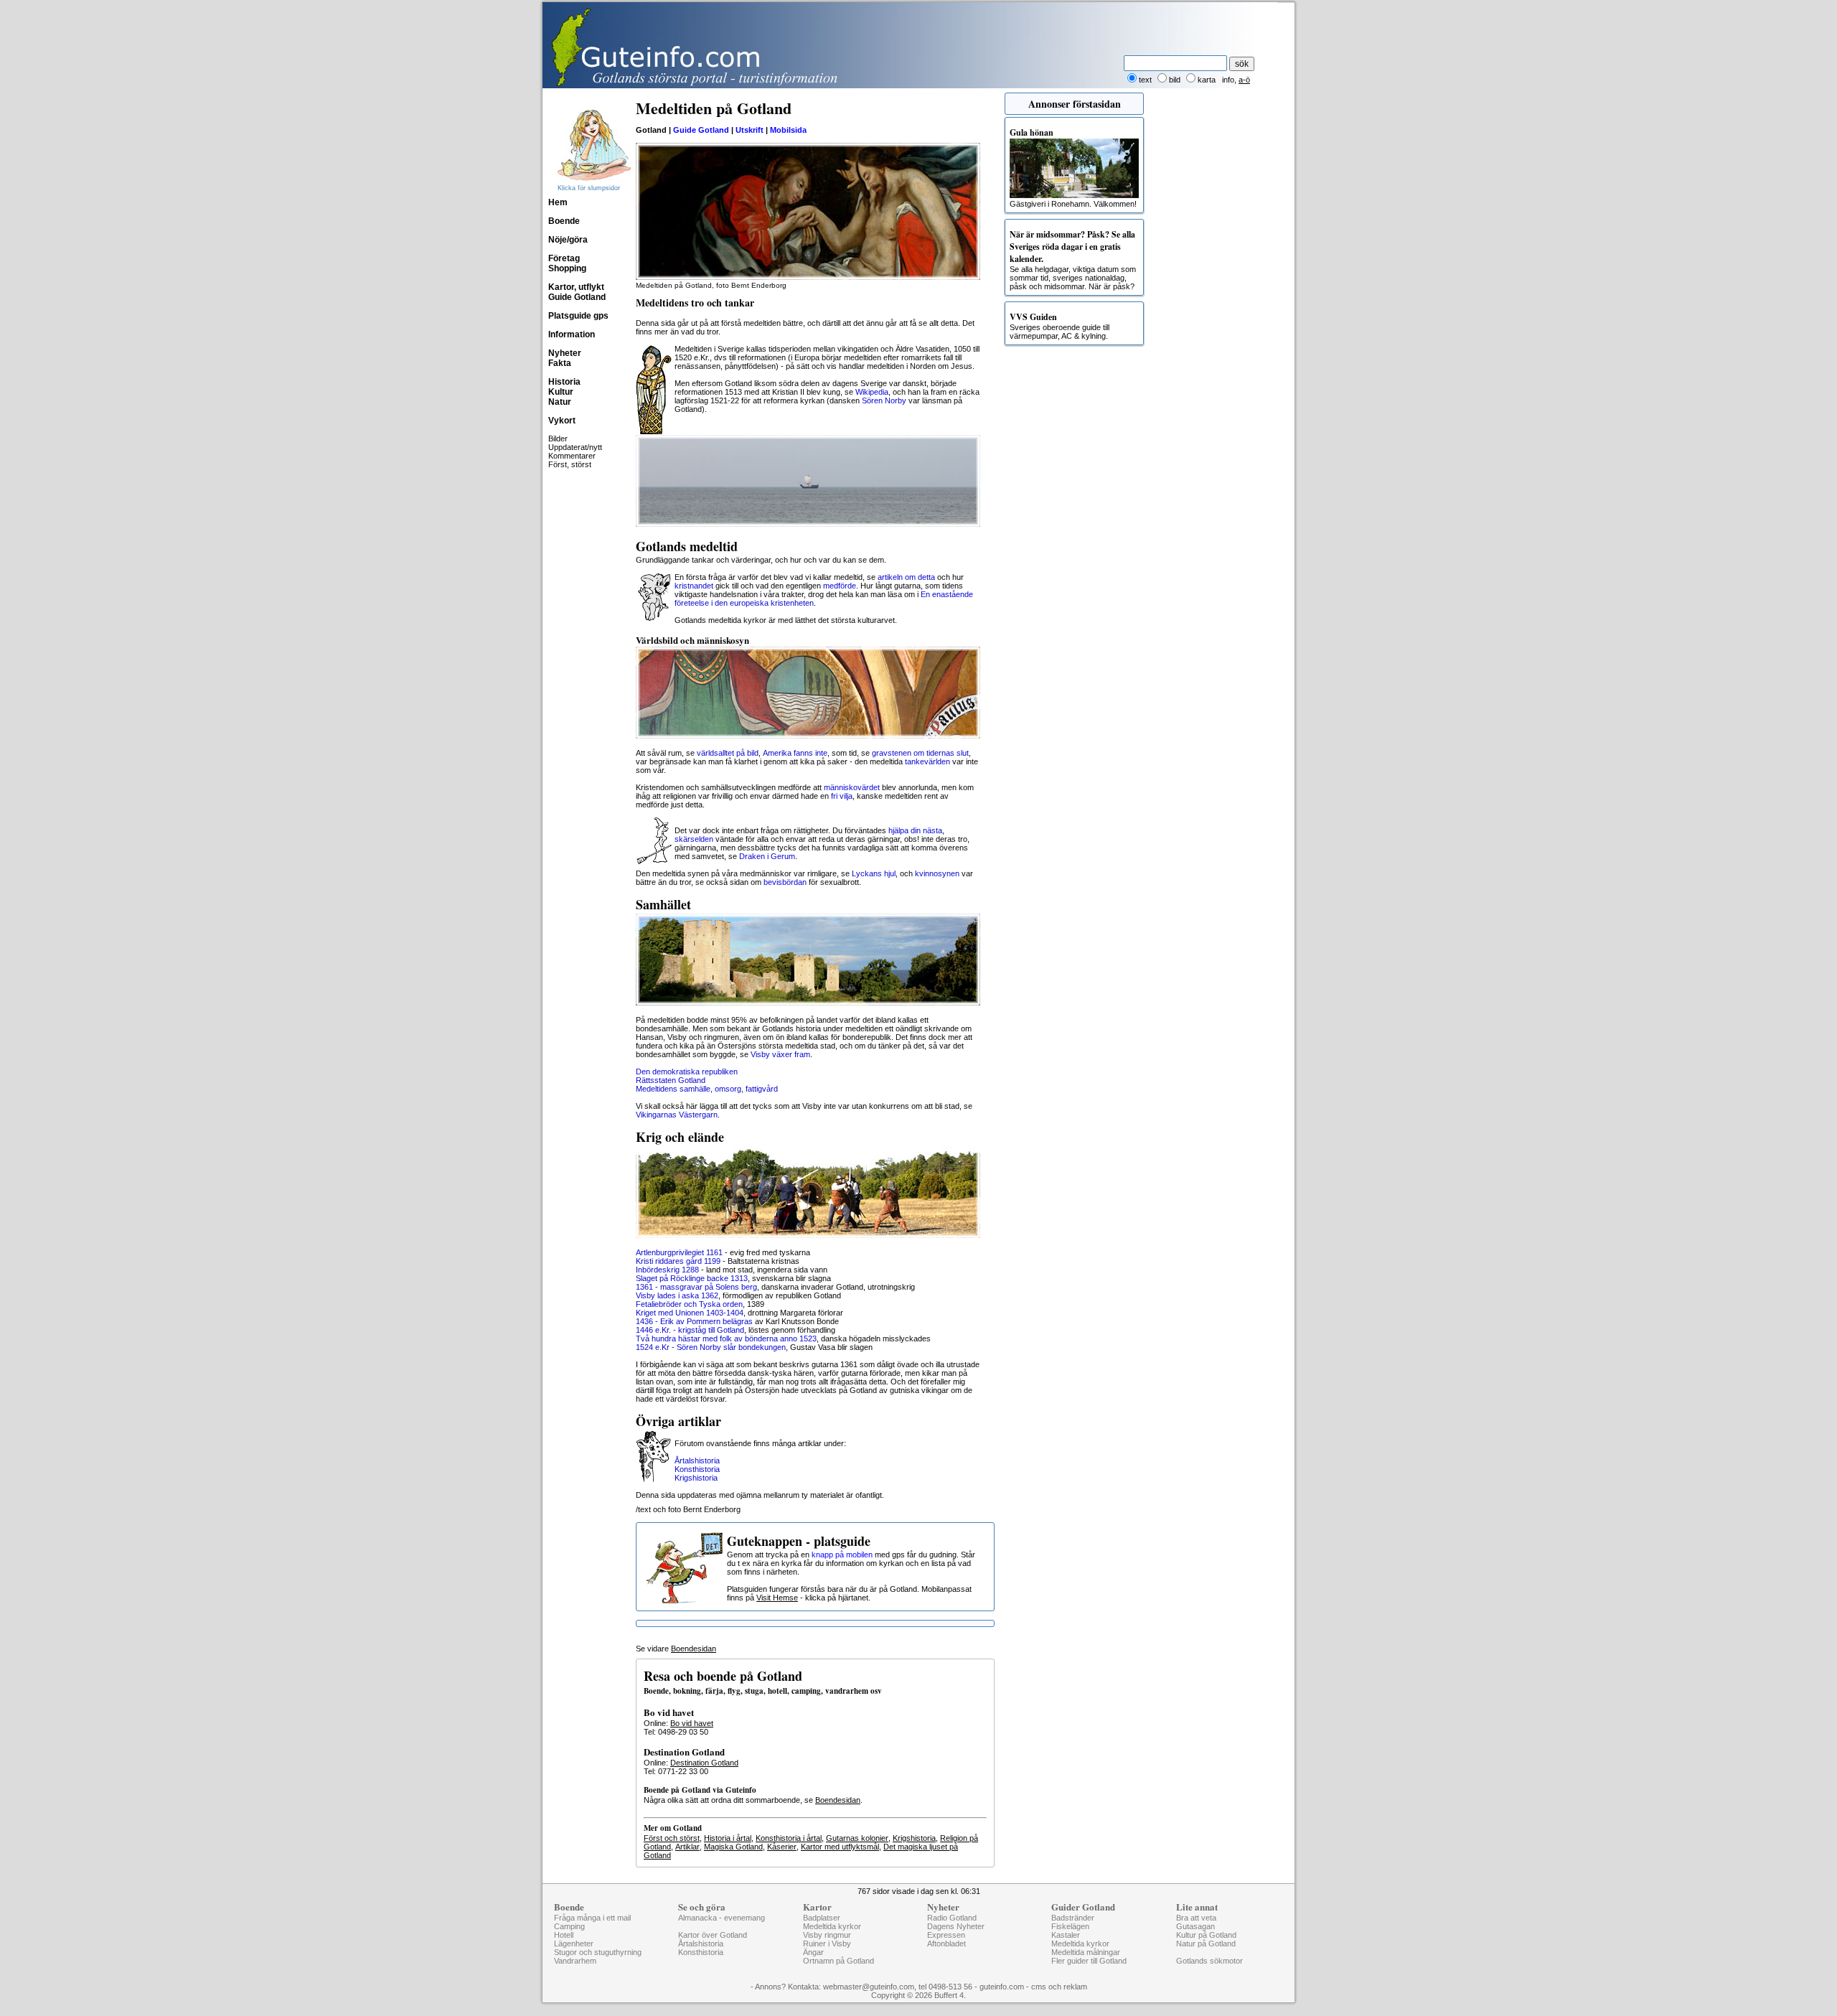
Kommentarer (572, 456)
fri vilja (842, 796)
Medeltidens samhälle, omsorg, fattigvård (707, 1089)
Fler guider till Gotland (1089, 1961)
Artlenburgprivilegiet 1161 (679, 1252)
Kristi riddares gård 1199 (678, 1261)
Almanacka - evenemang (722, 1918)
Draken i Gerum (767, 856)
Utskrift (750, 130)
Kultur (561, 392)
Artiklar (687, 1847)
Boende (564, 221)
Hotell (564, 1935)
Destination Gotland (704, 1763)
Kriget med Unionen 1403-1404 (690, 1313)
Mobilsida (788, 130)
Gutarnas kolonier (857, 1838)
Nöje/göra (568, 240)
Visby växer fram (780, 1054)
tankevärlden (927, 761)
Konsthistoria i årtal (789, 1838)
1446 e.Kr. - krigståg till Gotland (690, 1330)
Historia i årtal (728, 1838)
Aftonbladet (946, 1944)
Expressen (946, 1935)
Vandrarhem (575, 1961)
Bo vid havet (692, 1723)
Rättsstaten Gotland (671, 1080)
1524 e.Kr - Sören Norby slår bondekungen (711, 1347)
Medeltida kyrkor (832, 1926)
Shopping (567, 268)
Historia (564, 382)
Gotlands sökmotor (1209, 1961)
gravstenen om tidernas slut (920, 753)
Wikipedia (872, 392)
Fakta (560, 363)
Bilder (558, 439)
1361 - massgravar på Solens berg (696, 1287)
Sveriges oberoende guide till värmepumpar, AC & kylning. (1060, 325)
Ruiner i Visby (827, 1944)
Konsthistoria (697, 1469)
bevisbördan (785, 882)
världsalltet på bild (728, 753)
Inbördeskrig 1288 (667, 1270)
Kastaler (1066, 1935)
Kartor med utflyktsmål (840, 1847)
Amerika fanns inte (795, 753)
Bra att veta (1196, 1918)
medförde (840, 586)
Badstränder (1073, 1918)
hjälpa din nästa (915, 830)
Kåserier (782, 1847)
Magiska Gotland (733, 1847)
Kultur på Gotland (1206, 1935)
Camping (569, 1926)
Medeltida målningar (1086, 1952)
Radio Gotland (952, 1918)
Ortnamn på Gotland (838, 1961)
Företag (564, 258)
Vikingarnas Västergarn (677, 1115)
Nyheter (565, 353)
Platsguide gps (578, 316)
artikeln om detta (906, 577)
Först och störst (672, 1838)
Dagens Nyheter (956, 1926)
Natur (560, 402)
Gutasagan (1195, 1926)
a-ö (1244, 80)
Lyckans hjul (874, 873)
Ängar (813, 1952)
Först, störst (570, 464)
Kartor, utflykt (576, 287)
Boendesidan (694, 1649)
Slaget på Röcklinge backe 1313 (692, 1278)
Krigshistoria (696, 1478)
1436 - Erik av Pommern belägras (694, 1321)
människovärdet (852, 787)
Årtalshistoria (697, 1461)
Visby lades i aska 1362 (677, 1295)
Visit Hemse (777, 1598)
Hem (558, 202)
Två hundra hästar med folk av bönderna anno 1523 (726, 1338)
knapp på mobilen (842, 1555)
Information (572, 334)
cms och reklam (1059, 1987)
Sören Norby (884, 400)
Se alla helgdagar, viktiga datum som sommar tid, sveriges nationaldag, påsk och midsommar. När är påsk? (1073, 259)
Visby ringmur (827, 1935)
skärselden (694, 839)
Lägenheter (574, 1944)
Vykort (562, 421)
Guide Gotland (577, 297)
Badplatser (822, 1918)
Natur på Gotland (1206, 1944)
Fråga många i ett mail (592, 1918)
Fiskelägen (1070, 1926)
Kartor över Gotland (713, 1935)
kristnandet (694, 586)
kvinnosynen (937, 873)
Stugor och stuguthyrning (598, 1952)
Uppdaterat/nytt (575, 447)
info (1228, 80)
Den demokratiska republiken (687, 1072)
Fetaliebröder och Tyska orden (689, 1304)
